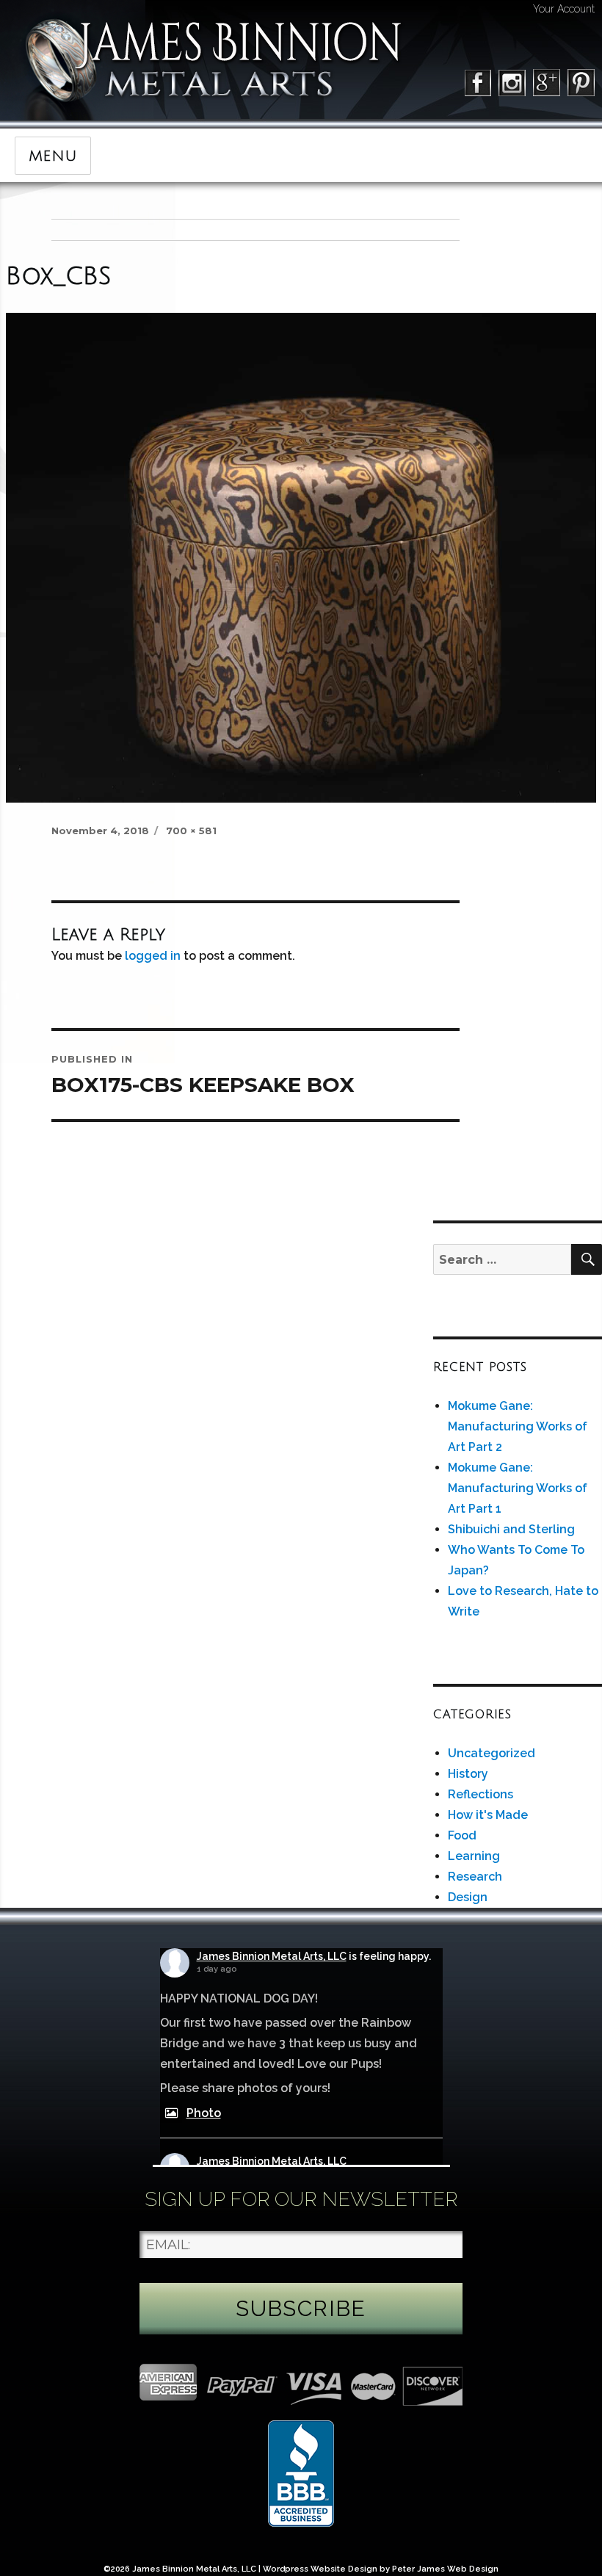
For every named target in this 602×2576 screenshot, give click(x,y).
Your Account (564, 9)
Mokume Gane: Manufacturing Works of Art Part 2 (518, 1426)
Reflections (480, 1794)
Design (468, 1897)
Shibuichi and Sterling (511, 1529)
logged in (153, 956)
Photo (204, 2113)
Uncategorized (492, 1753)
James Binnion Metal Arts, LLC (272, 1956)
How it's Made (488, 1815)
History (468, 1774)
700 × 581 (191, 831)
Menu (53, 156)
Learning (474, 1856)
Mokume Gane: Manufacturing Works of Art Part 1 (518, 1488)
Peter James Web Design (445, 2569)
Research (475, 1877)
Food (462, 1835)
